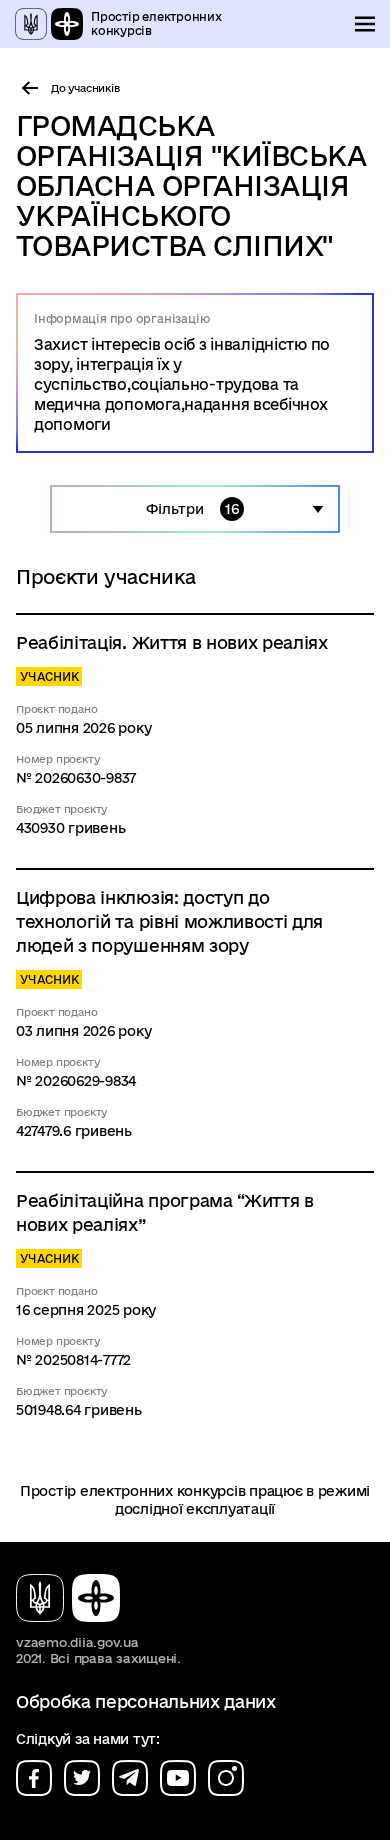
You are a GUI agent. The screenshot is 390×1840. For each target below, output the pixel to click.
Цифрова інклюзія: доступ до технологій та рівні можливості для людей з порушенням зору (169, 921)
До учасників (85, 88)
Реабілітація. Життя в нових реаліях (172, 642)
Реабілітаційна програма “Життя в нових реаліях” (165, 1212)
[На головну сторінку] (76, 1598)
